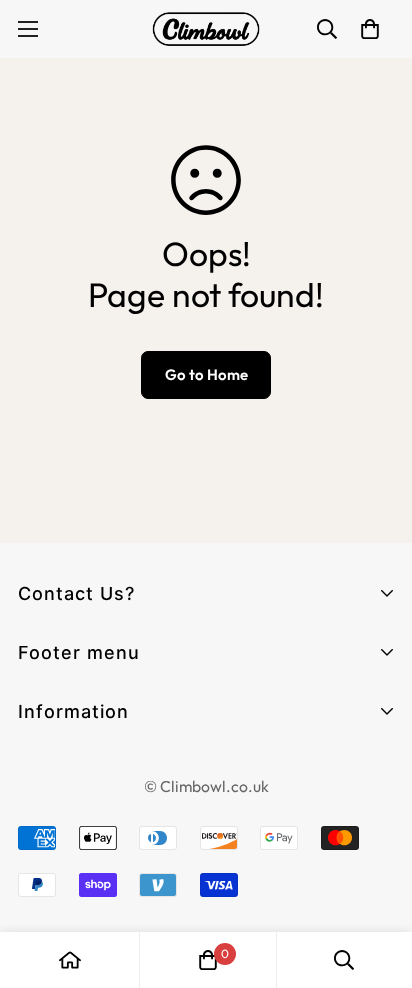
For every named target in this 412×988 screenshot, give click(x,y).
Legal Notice (68, 803)
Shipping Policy (77, 911)
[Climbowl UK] (206, 29)
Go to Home (206, 374)
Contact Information (100, 767)
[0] (208, 960)
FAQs (40, 744)
